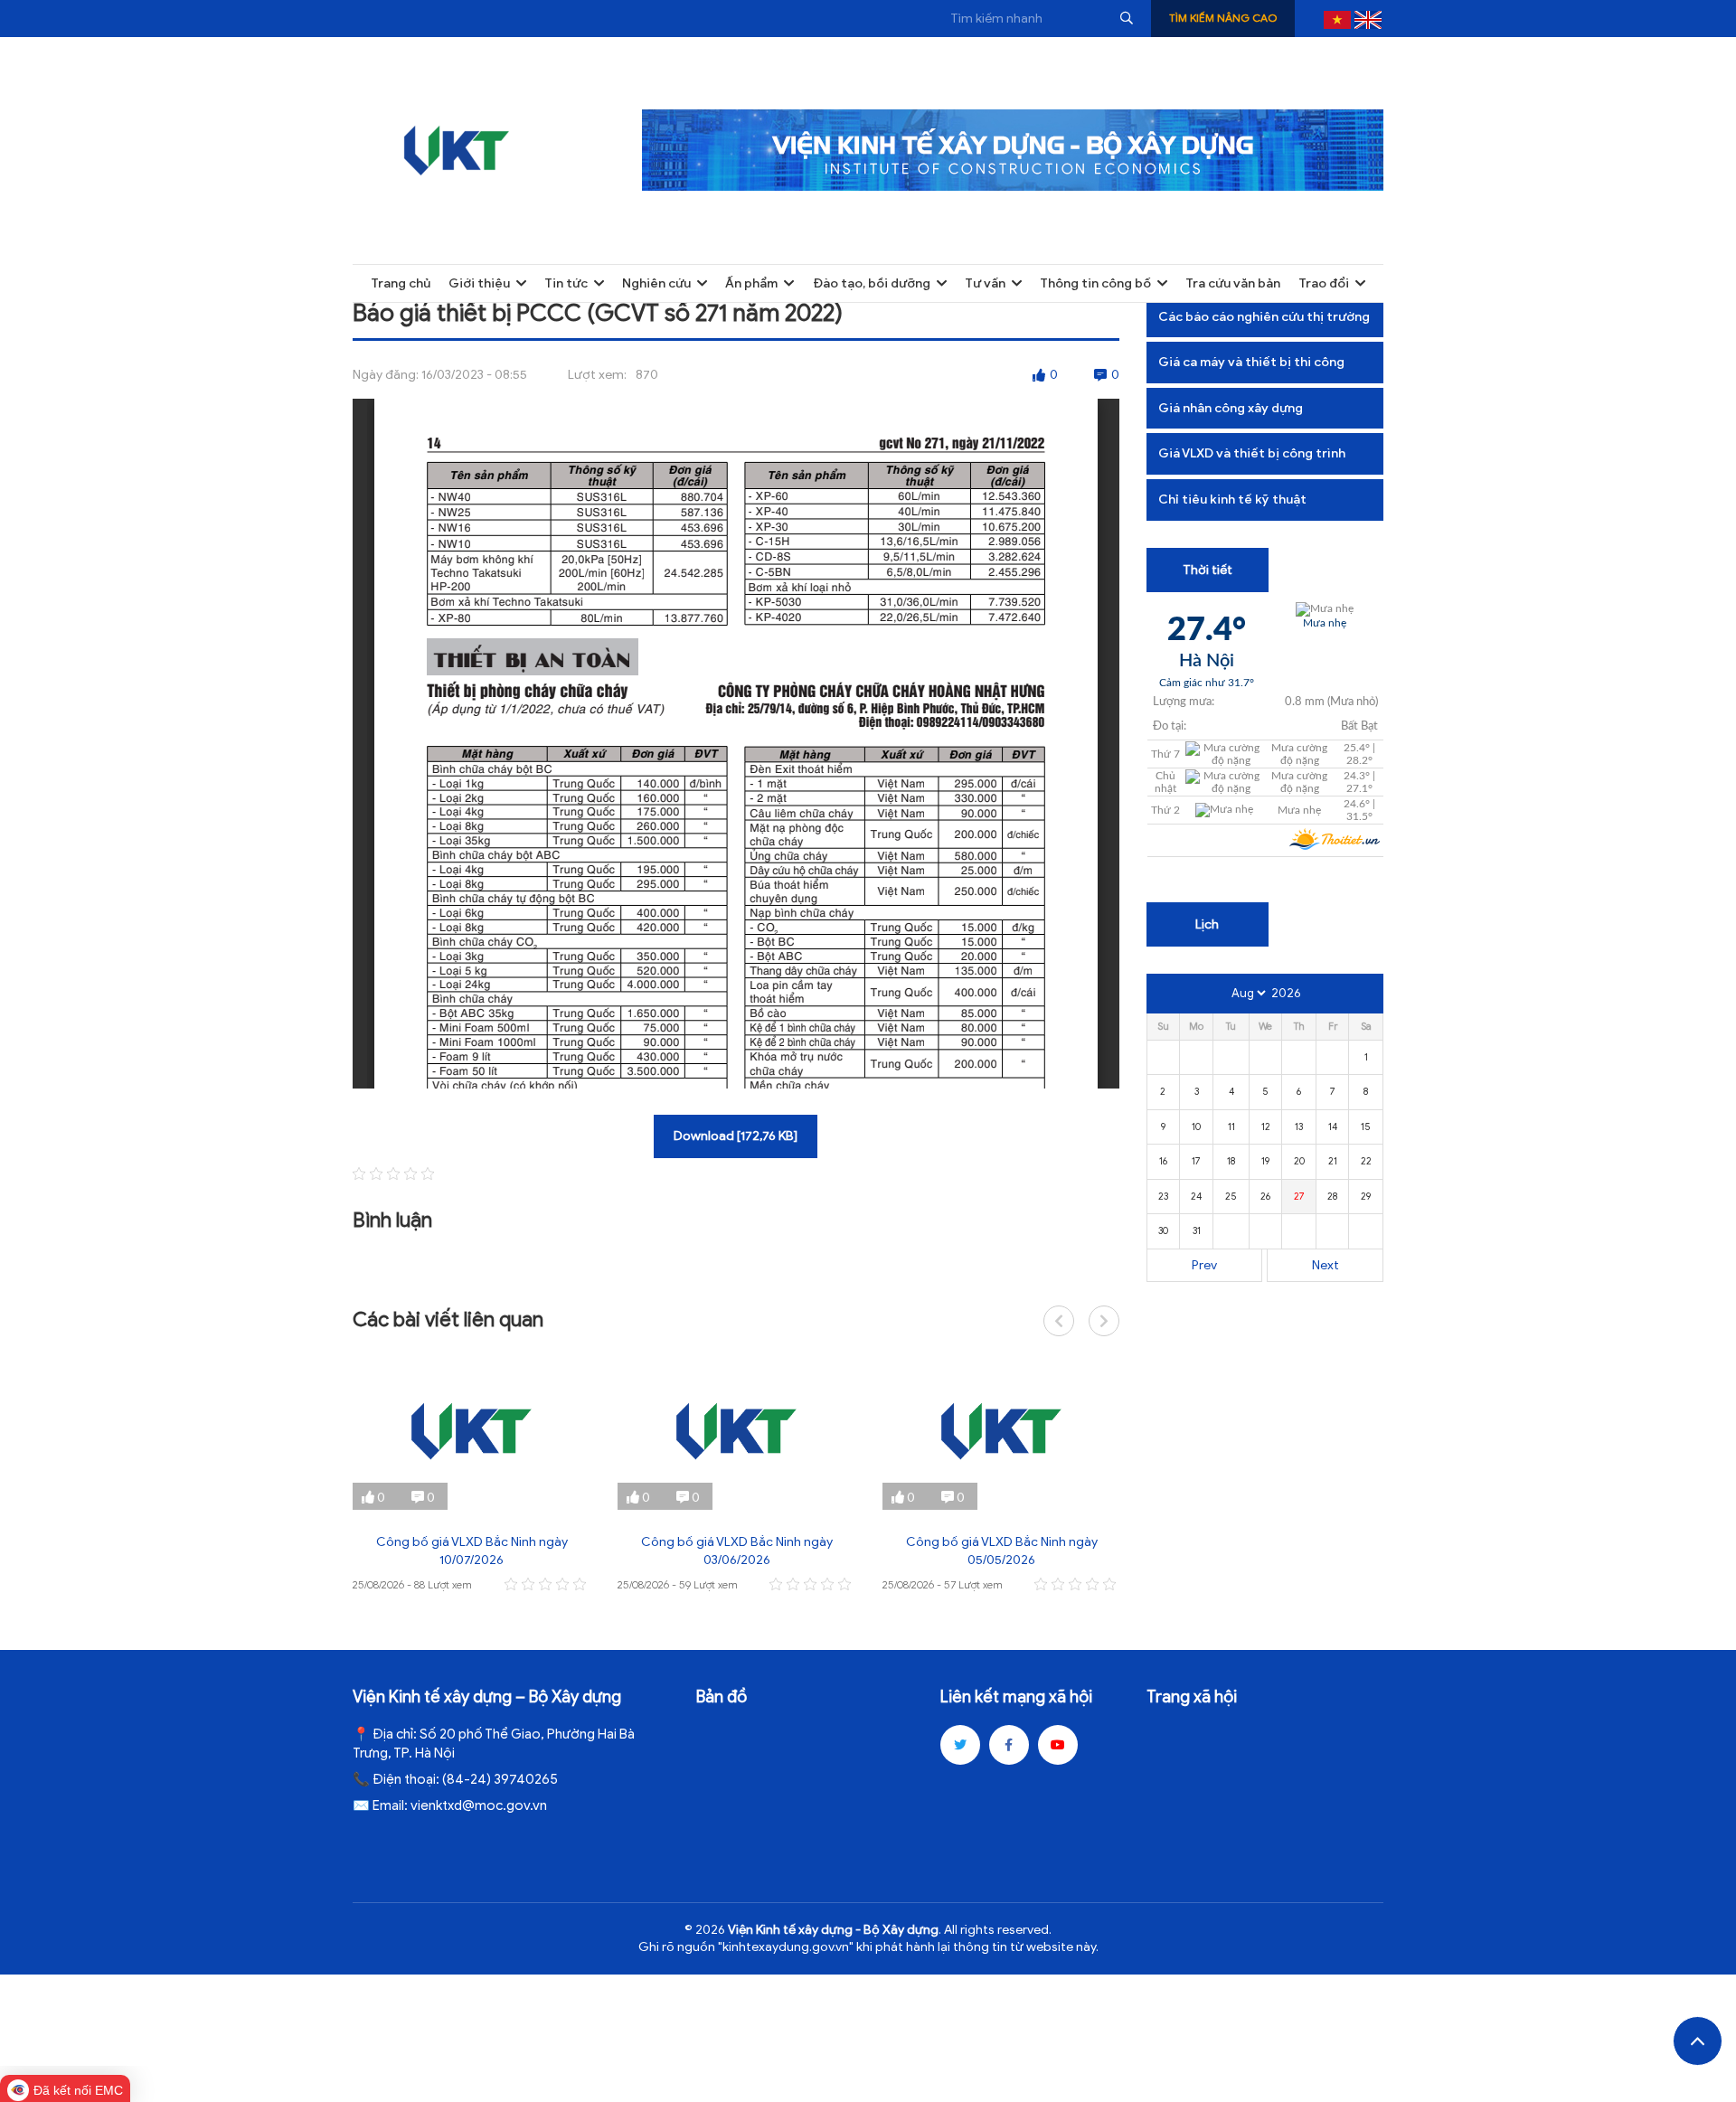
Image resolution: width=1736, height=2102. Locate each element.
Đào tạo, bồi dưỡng (872, 283)
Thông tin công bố (1095, 283)
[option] (472, 1474)
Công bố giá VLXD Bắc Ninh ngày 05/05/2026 (1002, 1551)
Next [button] (1104, 1321)
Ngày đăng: (386, 375)
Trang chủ (401, 283)
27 (1299, 1196)
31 (1197, 1230)
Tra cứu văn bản (1233, 283)
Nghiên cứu (656, 283)
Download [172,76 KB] (736, 1136)
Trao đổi (1324, 283)
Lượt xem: (597, 375)
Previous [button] (1059, 1321)
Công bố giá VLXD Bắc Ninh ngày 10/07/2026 (472, 1551)
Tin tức (566, 283)
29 (1366, 1196)
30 (1163, 1230)
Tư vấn (985, 283)
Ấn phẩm (751, 283)
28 (1332, 1196)
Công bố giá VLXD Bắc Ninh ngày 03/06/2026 (737, 1551)
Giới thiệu (479, 283)
